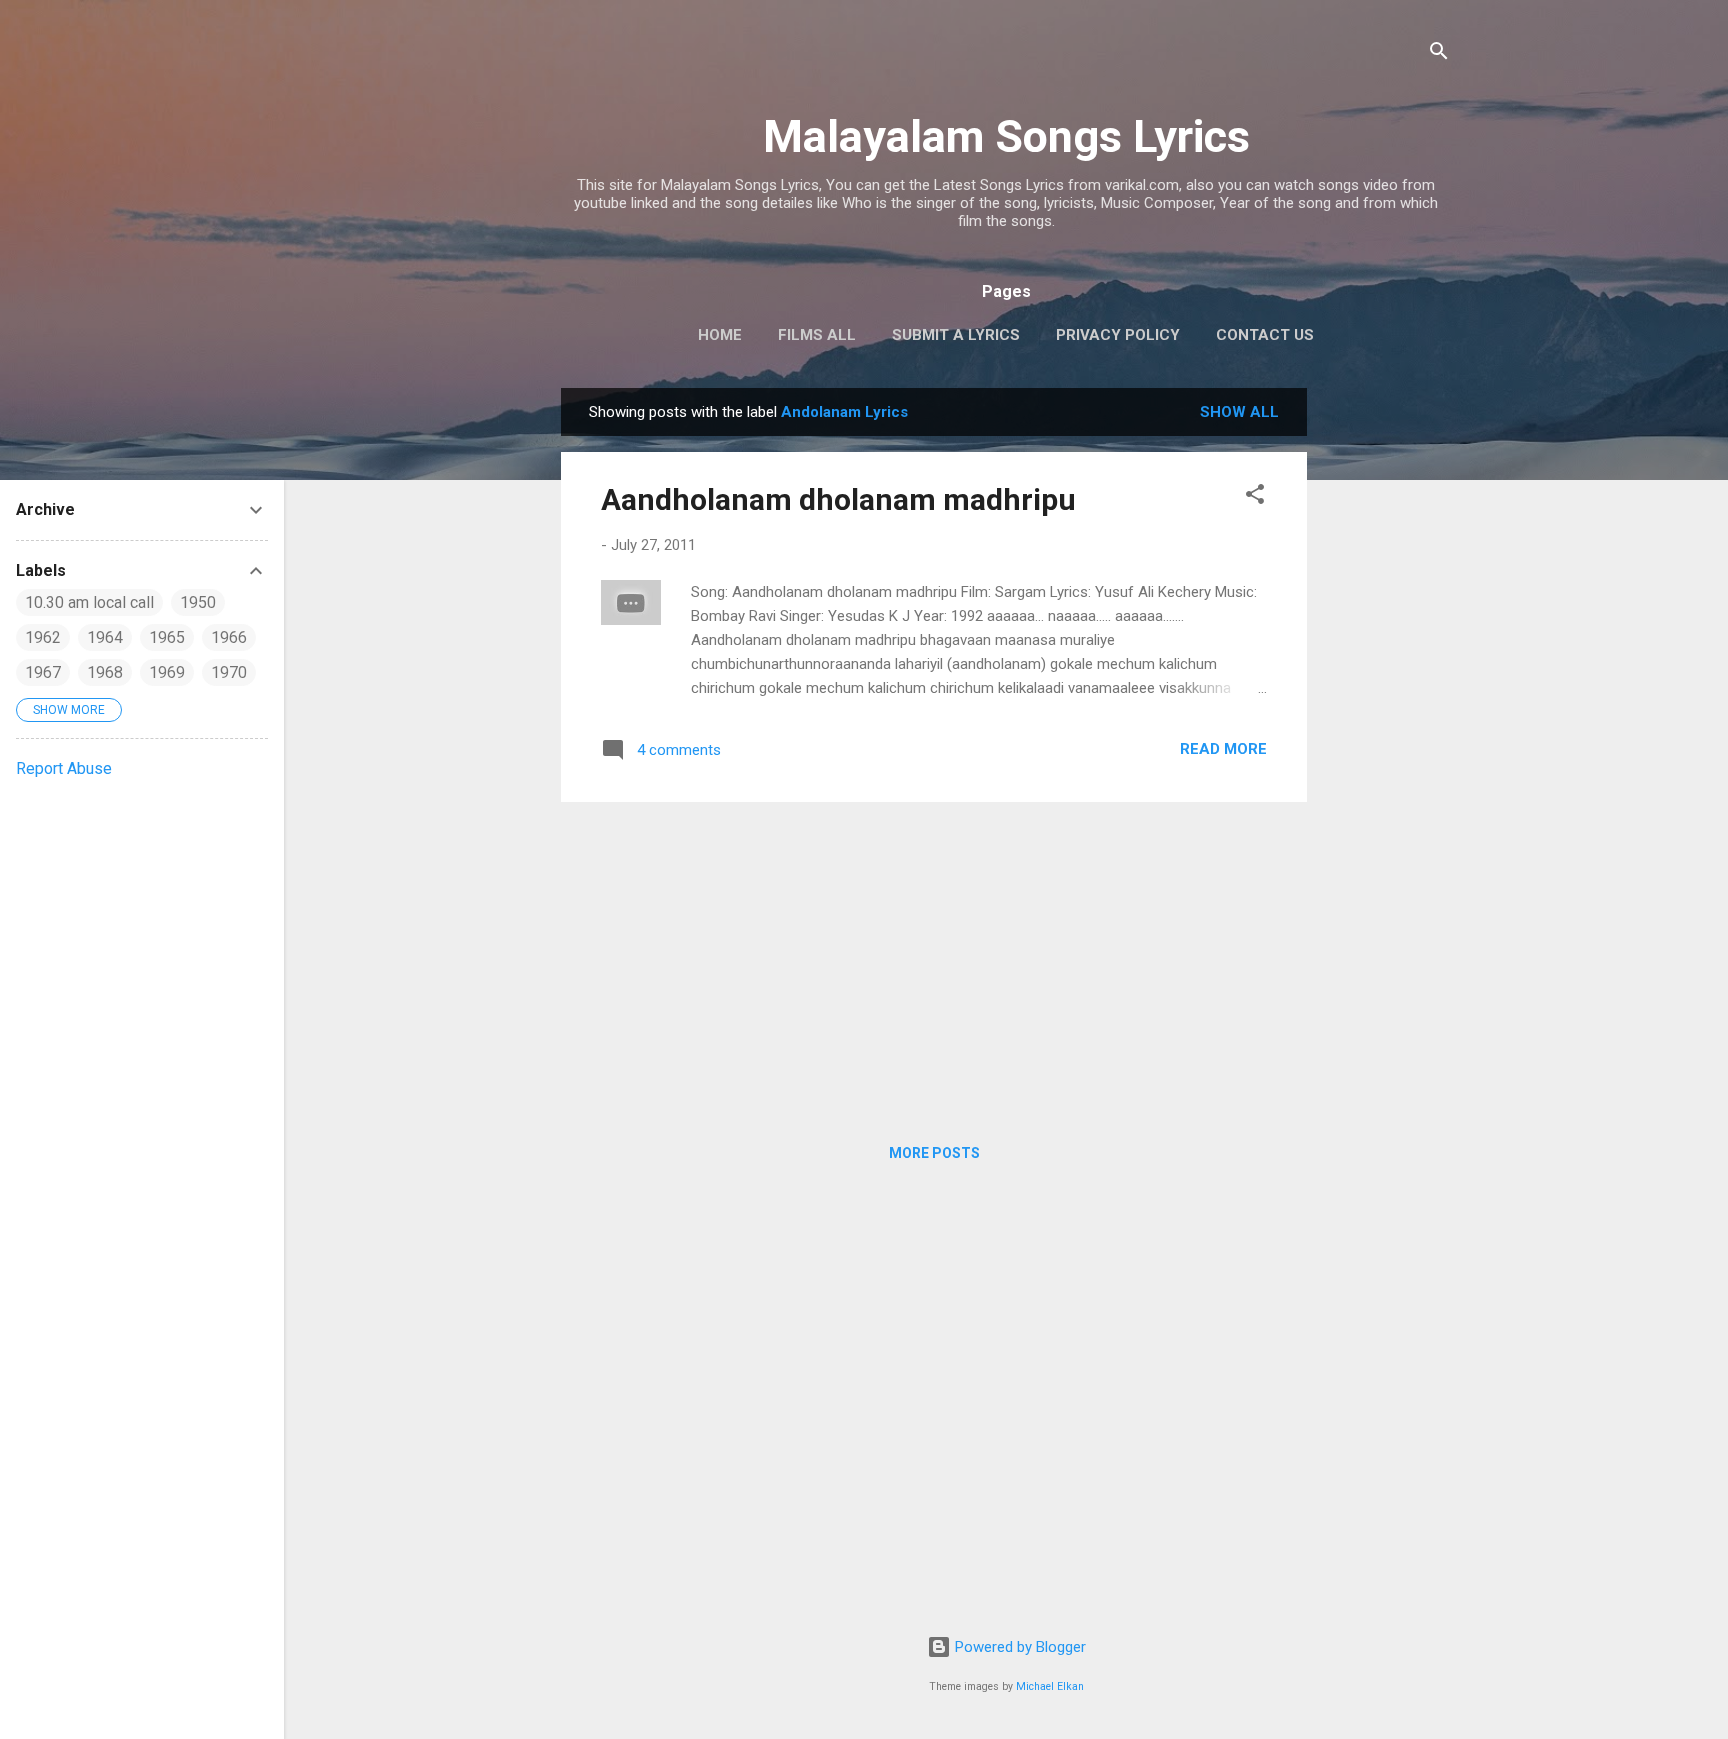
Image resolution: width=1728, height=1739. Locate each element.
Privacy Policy (1118, 335)
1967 (43, 672)
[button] (1255, 497)
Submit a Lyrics (956, 335)
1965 (167, 637)
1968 (105, 672)
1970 (229, 672)
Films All (817, 335)
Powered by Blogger (1018, 1647)
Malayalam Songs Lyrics (1006, 136)
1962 (43, 637)
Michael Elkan (1050, 1686)
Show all (1239, 412)
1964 (105, 637)
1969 (167, 672)
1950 (198, 602)
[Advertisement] (1387, 688)
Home (720, 335)
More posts (934, 1153)
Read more (1223, 749)
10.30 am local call (89, 602)
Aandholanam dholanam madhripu (838, 499)
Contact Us (1265, 335)
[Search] (1439, 54)
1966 (229, 637)
